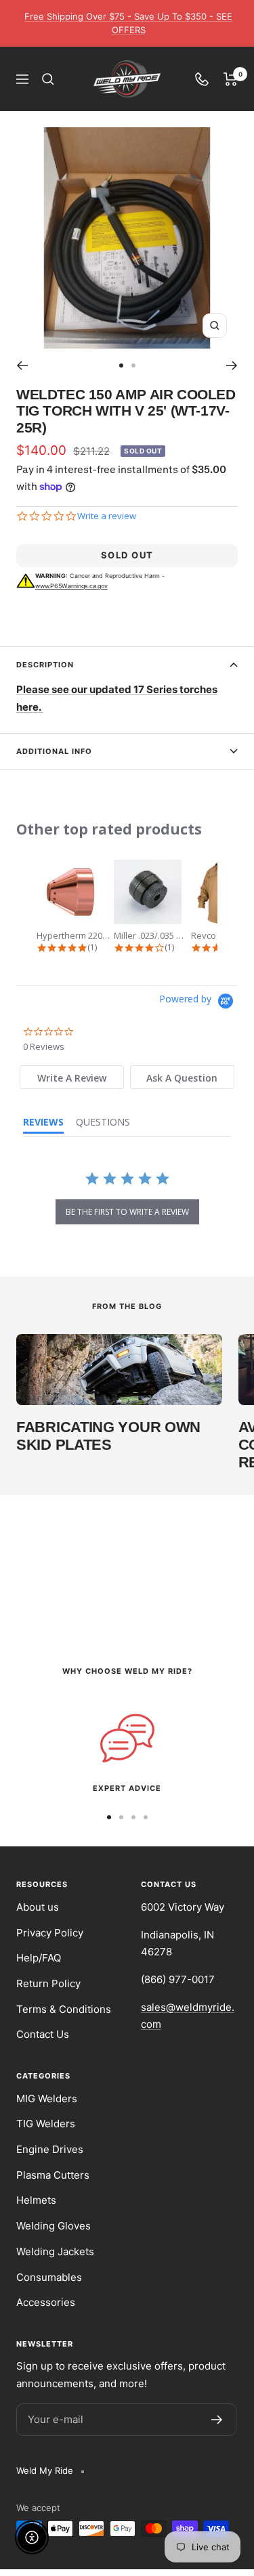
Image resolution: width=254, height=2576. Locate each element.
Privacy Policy (50, 1933)
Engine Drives (50, 2149)
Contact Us (43, 2034)
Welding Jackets (55, 2251)
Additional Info (54, 751)
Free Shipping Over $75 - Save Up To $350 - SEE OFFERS (128, 23)
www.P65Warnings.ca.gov (71, 586)
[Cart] (231, 79)
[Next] (232, 365)
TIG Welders (46, 2124)
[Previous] (22, 365)
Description (45, 665)
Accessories (46, 2302)
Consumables (49, 2277)
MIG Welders (47, 2098)
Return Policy (48, 1983)
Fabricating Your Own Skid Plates (108, 1436)
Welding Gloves (54, 2226)
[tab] (72, 1077)
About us (38, 1907)
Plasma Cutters (53, 2175)
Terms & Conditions (64, 2009)
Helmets (36, 2200)
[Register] (217, 2420)
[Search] (48, 79)
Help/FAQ (39, 1958)
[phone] (202, 79)
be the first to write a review (127, 1212)
